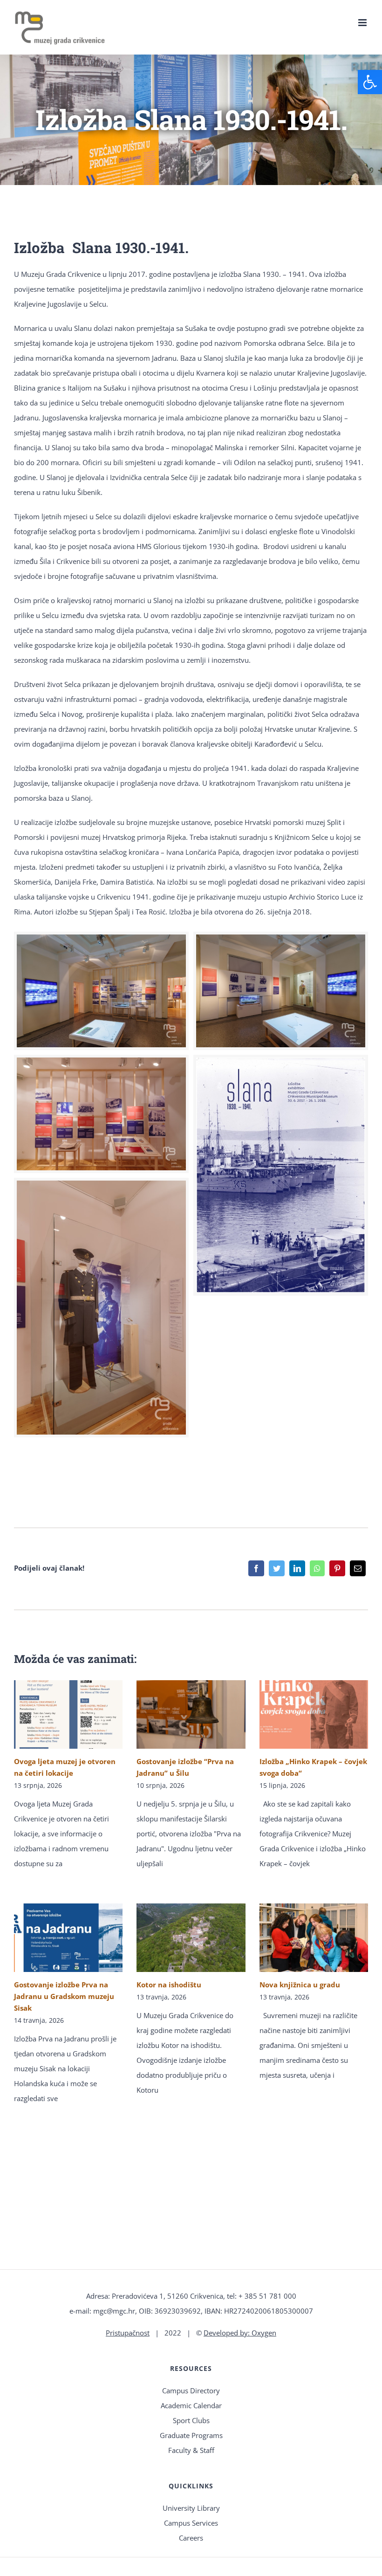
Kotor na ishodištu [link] (169, 1985)
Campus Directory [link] (191, 2391)
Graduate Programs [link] (191, 2435)
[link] (370, 82)
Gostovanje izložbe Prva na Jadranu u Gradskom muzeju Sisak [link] (64, 1996)
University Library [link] (191, 2508)
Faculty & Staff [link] (191, 2450)
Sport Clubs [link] (191, 2420)
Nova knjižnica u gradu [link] (300, 1985)
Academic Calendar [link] (191, 2405)
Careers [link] (191, 2538)
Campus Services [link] (191, 2523)
